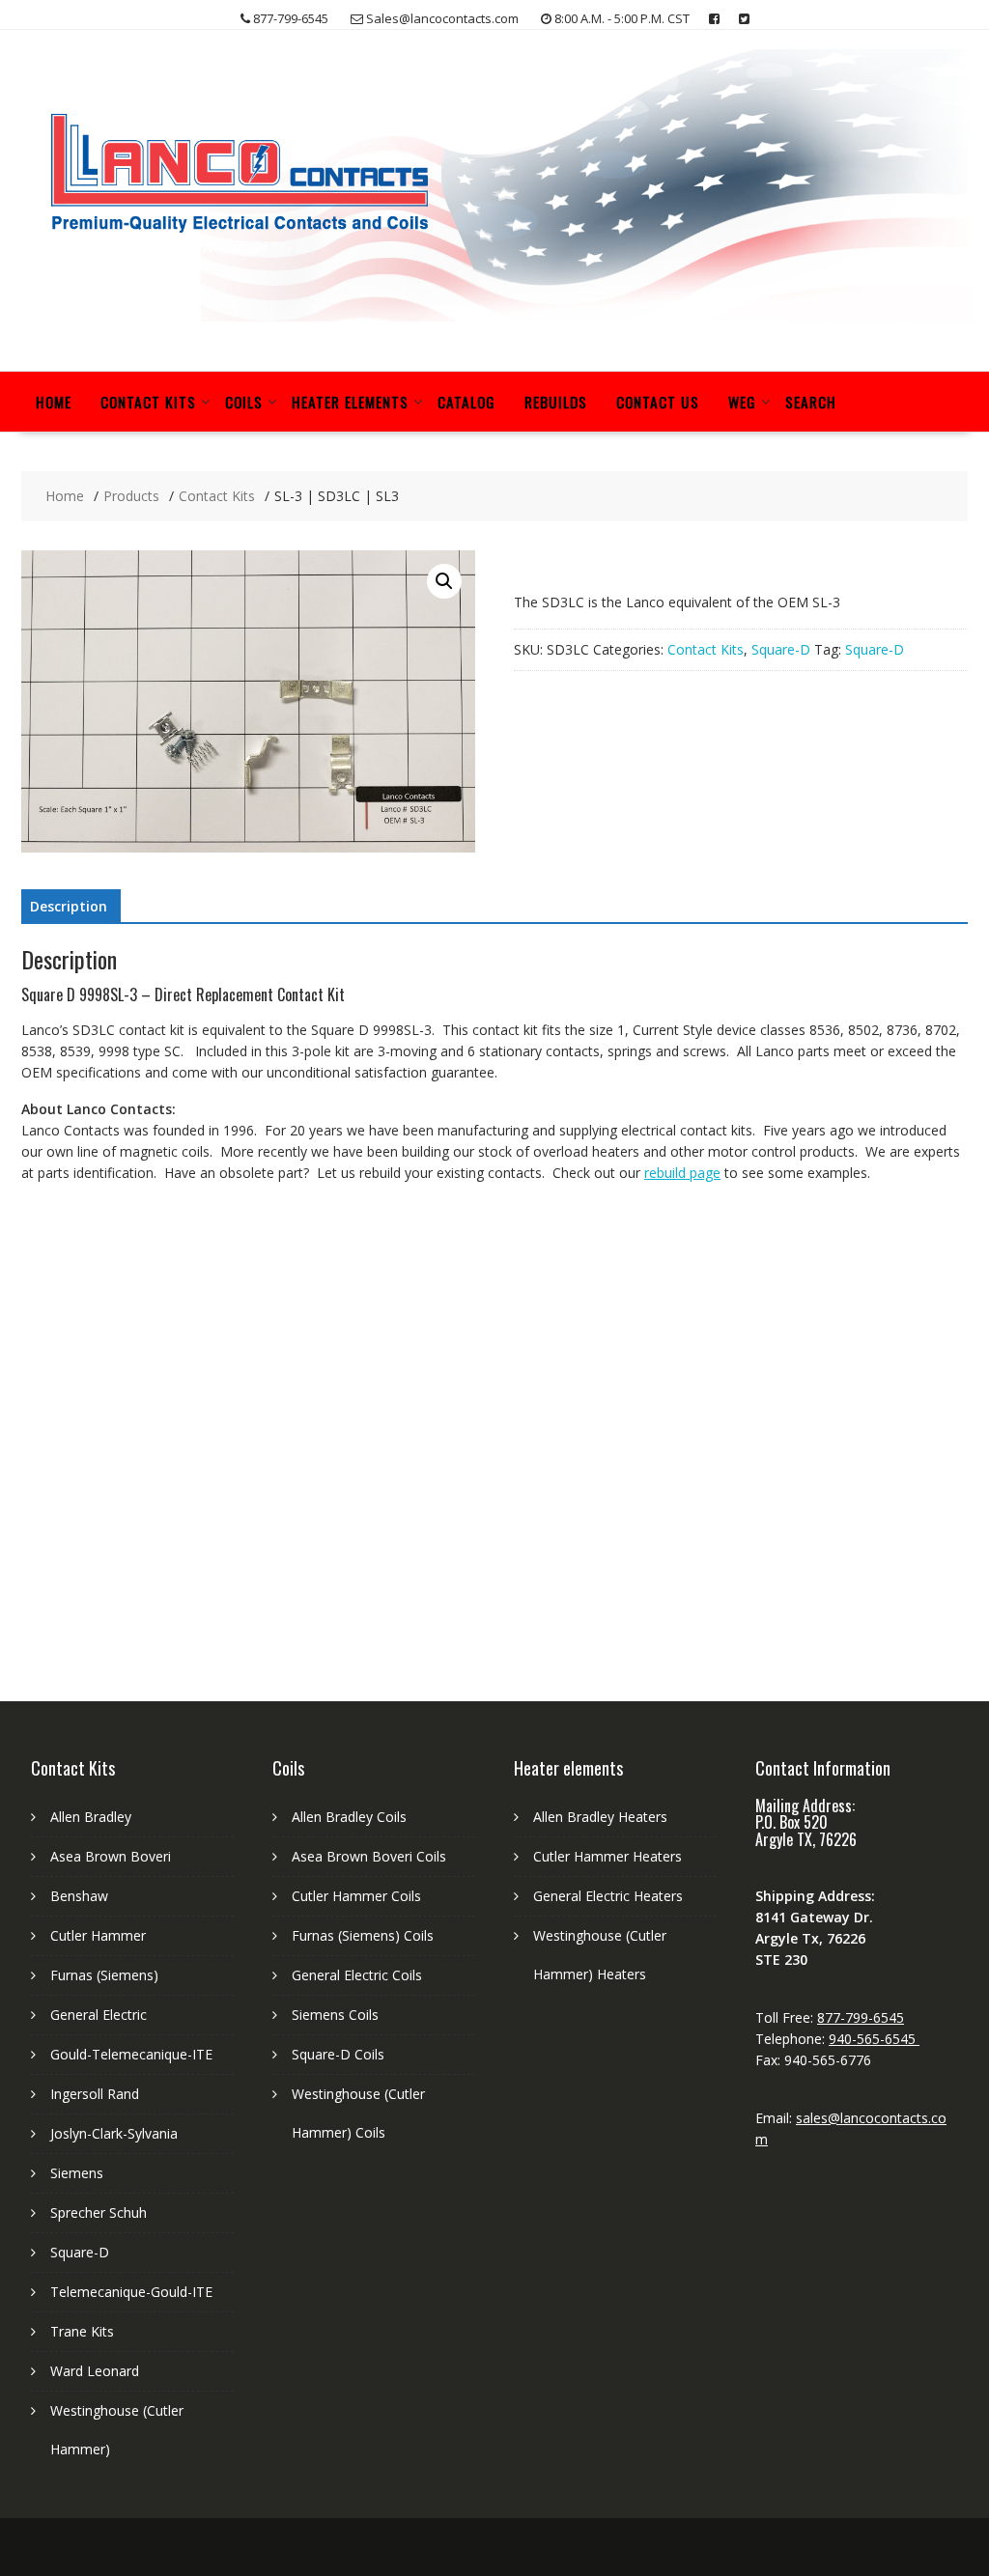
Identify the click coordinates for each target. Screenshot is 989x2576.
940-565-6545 (874, 2039)
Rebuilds (556, 402)
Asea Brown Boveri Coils (369, 1856)
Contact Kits (148, 402)
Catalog (466, 402)
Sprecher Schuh (99, 2212)
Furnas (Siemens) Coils (363, 1935)
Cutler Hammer (98, 1935)
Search (811, 402)
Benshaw (79, 1896)
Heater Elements (350, 402)
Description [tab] (69, 906)
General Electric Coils (357, 1975)
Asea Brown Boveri (111, 1856)
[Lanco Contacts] (494, 316)
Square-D (781, 649)
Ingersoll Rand (95, 2094)
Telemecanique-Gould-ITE (131, 2292)
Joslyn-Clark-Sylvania (114, 2133)
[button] (444, 581)
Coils (244, 402)
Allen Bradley (91, 1817)
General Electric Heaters (608, 1896)
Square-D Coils (338, 2054)
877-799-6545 (861, 2017)
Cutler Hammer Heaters (608, 1856)
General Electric (99, 2015)
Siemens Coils (335, 2015)
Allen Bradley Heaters (600, 1817)
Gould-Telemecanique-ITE (131, 2054)
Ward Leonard (95, 2371)
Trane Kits (82, 2331)
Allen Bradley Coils (349, 1817)
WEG (742, 402)
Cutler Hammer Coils (356, 1896)
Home (54, 402)
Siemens (77, 2173)
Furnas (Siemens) (104, 1975)
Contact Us (658, 402)
